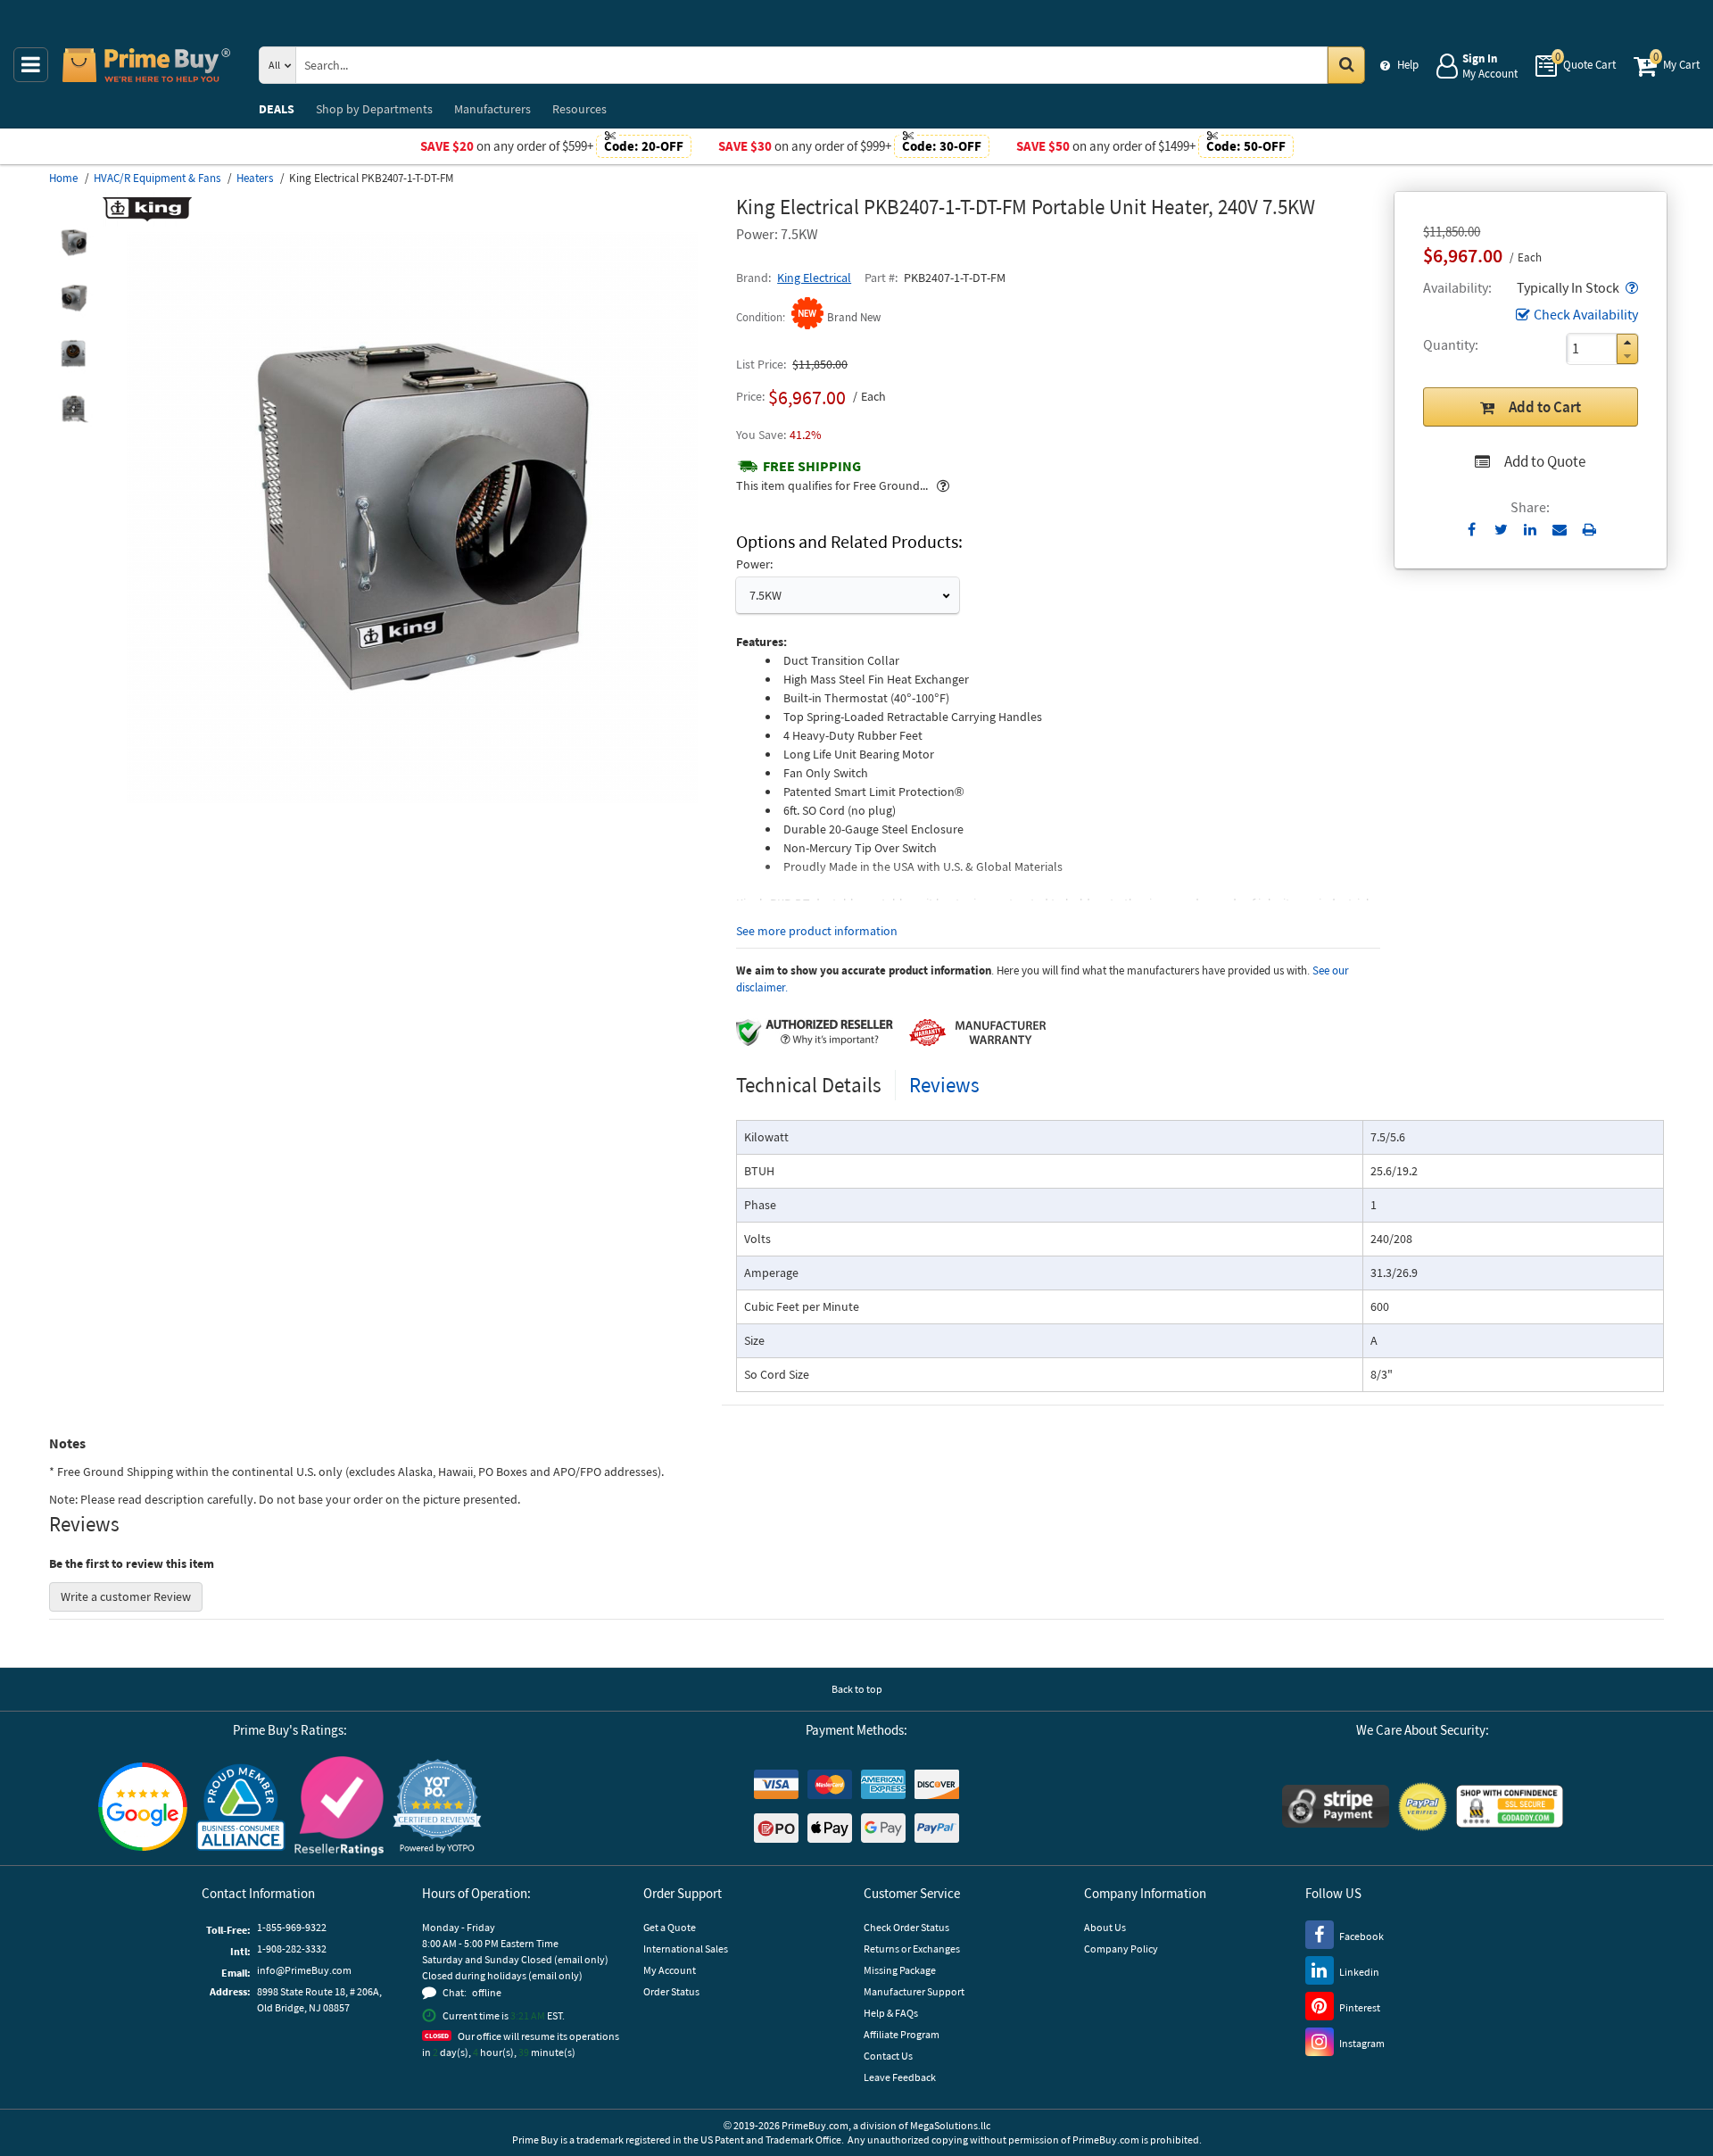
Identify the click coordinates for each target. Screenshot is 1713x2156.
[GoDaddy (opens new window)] (1510, 1806)
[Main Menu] (31, 65)
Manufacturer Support (914, 1991)
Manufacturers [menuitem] (492, 109)
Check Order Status (906, 1927)
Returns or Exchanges (912, 1949)
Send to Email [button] (1560, 530)
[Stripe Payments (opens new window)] (1336, 1806)
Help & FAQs (891, 2013)
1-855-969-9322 (292, 1927)
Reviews (944, 1085)
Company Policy (1121, 1949)
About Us (1105, 1927)
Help (1408, 65)
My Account (670, 1970)
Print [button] (1589, 529)
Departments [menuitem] (374, 109)
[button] (1630, 287)
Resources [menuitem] (579, 109)
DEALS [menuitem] (277, 109)
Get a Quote (670, 1927)
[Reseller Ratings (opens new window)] (339, 1806)
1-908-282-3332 (292, 1949)
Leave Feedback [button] (900, 2077)
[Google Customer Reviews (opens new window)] (143, 1807)
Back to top (857, 1689)
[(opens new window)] (73, 243)
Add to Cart (1545, 407)
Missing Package (900, 1970)
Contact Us (888, 2056)
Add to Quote (1545, 461)
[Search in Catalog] (1346, 65)
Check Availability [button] (1586, 314)
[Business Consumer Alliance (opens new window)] (241, 1806)
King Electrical (814, 278)
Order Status (671, 1991)
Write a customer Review (126, 1596)
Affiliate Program (902, 2034)
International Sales (686, 1949)
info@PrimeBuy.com (304, 1970)
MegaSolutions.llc (950, 2125)
